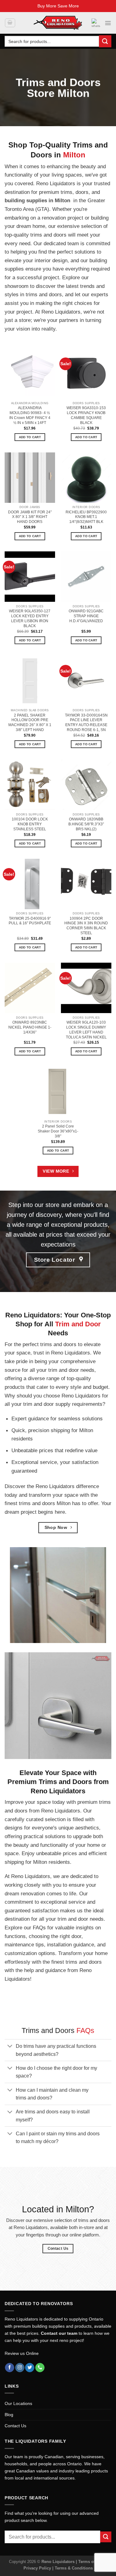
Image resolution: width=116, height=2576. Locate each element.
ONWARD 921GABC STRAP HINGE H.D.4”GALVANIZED (86, 616)
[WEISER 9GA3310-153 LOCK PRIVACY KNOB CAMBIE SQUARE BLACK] (86, 373)
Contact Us (15, 2426)
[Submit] (105, 41)
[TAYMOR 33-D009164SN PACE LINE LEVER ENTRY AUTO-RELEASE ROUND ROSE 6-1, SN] (86, 681)
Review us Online (22, 2353)
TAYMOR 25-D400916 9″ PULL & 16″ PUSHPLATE (30, 921)
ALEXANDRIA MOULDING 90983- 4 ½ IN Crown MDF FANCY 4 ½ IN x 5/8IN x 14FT (30, 415)
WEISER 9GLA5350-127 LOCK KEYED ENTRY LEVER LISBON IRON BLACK (30, 618)
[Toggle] (10, 2047)
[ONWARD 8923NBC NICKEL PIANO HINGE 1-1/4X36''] (30, 988)
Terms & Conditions (74, 2568)
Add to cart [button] (30, 437)
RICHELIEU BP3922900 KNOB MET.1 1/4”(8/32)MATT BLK (86, 517)
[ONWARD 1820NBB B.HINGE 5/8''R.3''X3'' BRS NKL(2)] (86, 785)
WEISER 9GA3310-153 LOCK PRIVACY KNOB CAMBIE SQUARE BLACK (86, 415)
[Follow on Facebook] (10, 2368)
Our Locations (18, 2403)
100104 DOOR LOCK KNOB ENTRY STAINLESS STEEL (30, 824)
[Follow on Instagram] (20, 2368)
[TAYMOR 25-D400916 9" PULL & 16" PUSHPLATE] (30, 884)
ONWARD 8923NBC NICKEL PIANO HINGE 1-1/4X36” (30, 1027)
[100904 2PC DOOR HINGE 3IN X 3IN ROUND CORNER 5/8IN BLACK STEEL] (86, 884)
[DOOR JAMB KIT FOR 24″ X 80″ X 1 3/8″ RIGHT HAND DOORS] (30, 478)
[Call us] (40, 2368)
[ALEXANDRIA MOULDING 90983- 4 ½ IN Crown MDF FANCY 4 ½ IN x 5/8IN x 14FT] (30, 373)
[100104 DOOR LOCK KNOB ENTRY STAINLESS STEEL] (30, 785)
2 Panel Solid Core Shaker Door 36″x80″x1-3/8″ (58, 1131)
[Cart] (10, 23)
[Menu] (108, 23)
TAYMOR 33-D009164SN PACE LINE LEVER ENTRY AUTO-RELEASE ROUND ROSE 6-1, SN (86, 723)
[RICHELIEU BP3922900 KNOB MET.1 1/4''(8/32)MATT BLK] (86, 478)
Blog (9, 2415)
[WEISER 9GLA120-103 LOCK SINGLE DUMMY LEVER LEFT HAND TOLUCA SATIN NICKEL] (86, 988)
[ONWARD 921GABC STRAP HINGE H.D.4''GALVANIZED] (86, 577)
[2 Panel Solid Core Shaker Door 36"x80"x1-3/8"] (58, 1092)
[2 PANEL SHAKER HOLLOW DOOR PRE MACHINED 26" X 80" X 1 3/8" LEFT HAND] (30, 681)
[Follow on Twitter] (30, 2368)
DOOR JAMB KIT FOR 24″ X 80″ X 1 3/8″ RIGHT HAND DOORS (30, 517)
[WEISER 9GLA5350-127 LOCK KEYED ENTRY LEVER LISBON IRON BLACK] (30, 577)
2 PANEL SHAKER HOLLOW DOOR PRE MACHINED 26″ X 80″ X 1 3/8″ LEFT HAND (30, 723)
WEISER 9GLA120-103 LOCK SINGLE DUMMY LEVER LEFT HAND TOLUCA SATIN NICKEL (86, 1030)
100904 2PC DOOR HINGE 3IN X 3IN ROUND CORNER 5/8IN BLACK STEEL (86, 926)
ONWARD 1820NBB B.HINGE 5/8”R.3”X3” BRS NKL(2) (86, 824)
